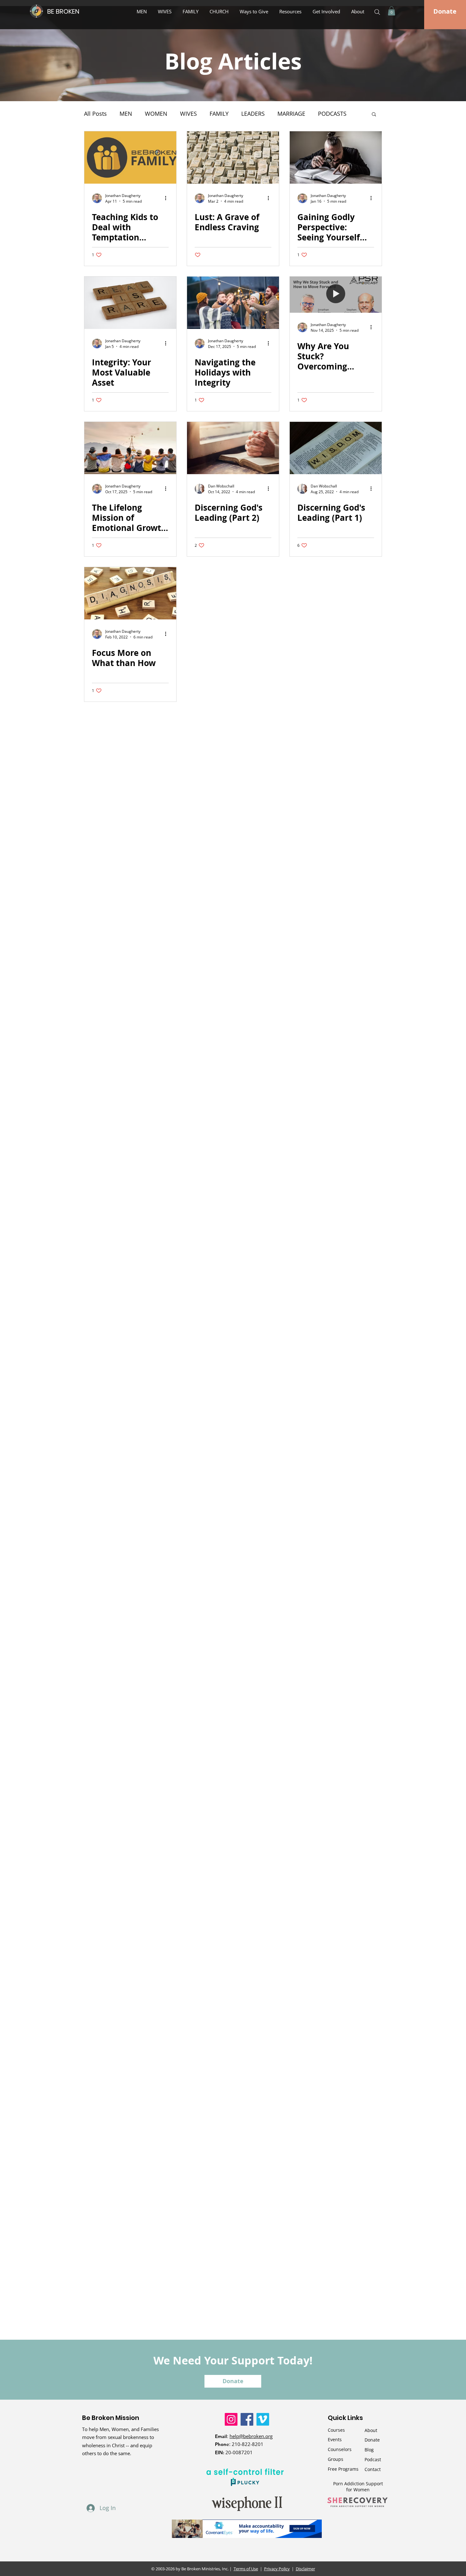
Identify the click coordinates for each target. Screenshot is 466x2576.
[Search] (377, 12)
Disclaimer (305, 2569)
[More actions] (168, 198)
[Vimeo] (263, 2419)
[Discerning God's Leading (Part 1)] (336, 448)
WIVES (188, 114)
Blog (369, 2450)
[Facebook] (247, 2419)
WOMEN (156, 114)
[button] (255, 11)
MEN (126, 114)
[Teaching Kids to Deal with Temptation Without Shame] (130, 157)
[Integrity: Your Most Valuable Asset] (130, 303)
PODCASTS (332, 114)
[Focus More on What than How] (130, 593)
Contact (373, 2469)
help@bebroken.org (251, 2436)
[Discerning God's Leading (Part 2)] (233, 448)
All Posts (95, 114)
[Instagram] (231, 2419)
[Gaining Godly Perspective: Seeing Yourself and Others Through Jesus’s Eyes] (336, 157)
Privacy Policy (277, 2569)
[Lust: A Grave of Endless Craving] (233, 157)
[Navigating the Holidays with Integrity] (233, 303)
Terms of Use (246, 2569)
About (371, 2430)
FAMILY (219, 114)
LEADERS (253, 114)
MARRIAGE (291, 114)
